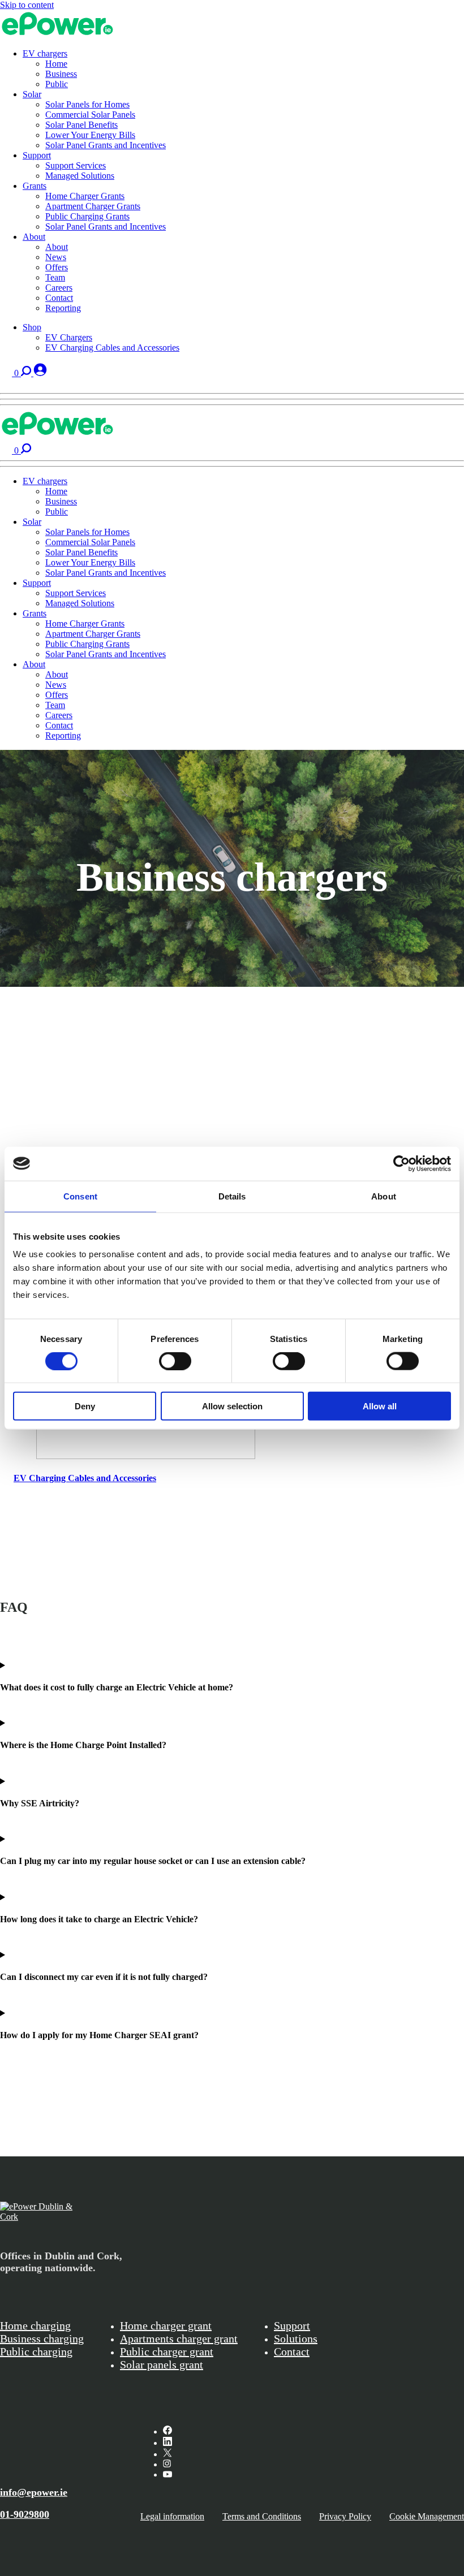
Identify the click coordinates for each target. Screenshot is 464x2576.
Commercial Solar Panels (90, 115)
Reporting (63, 308)
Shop (32, 327)
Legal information (172, 2516)
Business (61, 74)
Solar (32, 94)
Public (57, 84)
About (34, 237)
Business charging (42, 2338)
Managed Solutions (80, 176)
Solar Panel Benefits (81, 125)
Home (56, 64)
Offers (57, 267)
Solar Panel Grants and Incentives (106, 145)
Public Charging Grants (87, 216)
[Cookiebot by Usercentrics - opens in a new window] (401, 1163)
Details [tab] (232, 1196)
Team (55, 277)
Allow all (380, 1406)
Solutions (296, 2338)
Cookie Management (427, 2516)
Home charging (35, 2325)
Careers (59, 288)
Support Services (76, 165)
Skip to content (27, 5)
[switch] (175, 1361)
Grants (35, 186)
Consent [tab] (80, 1196)
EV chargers (45, 53)
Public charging (36, 2351)
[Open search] (27, 373)
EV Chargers (69, 337)
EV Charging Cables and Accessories (112, 348)
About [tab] (384, 1196)
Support (37, 155)
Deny (85, 1406)
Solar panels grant (162, 2364)
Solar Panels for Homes (87, 104)
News (56, 257)
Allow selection (232, 1406)
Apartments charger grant (179, 2338)
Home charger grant (166, 2325)
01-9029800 (25, 2514)
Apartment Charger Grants (93, 206)
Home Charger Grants (85, 196)
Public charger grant (167, 2351)
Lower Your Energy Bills (90, 135)
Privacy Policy (345, 2516)
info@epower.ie (34, 2492)
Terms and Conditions (262, 2516)
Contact (59, 298)
